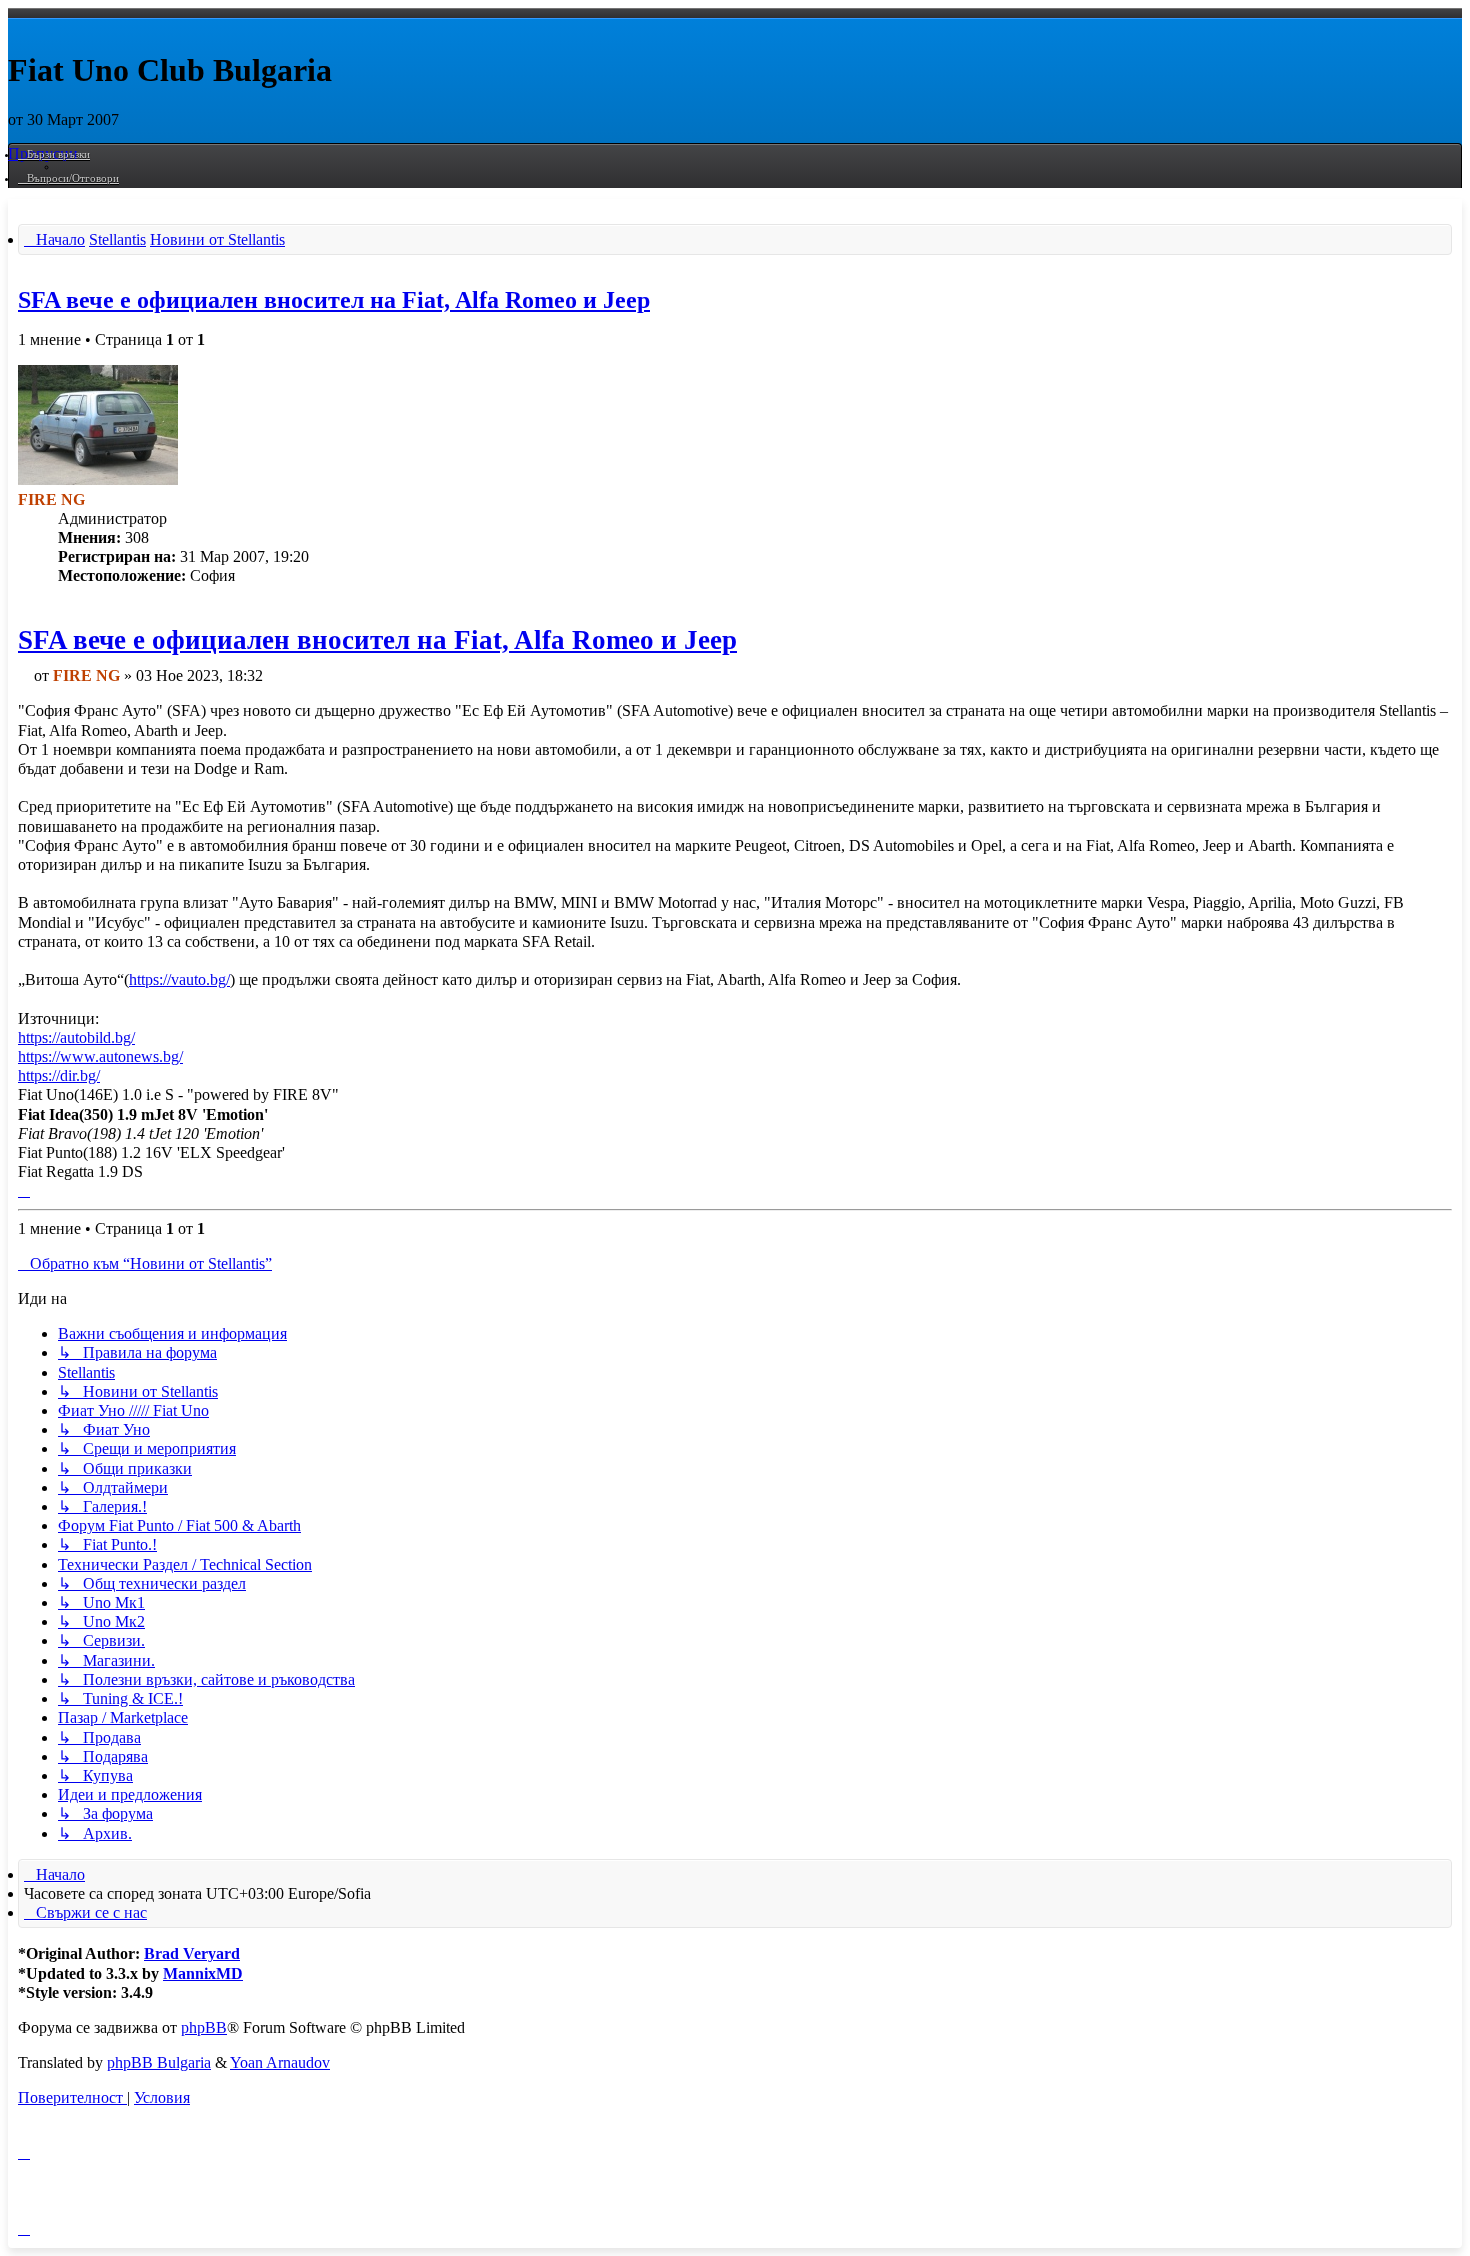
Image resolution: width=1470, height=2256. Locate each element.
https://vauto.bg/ (179, 979)
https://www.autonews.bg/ (100, 1056)
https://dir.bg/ (59, 1075)
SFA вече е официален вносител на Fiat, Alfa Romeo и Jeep (334, 300)
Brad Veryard (192, 1953)
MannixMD (203, 1973)
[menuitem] (68, 178)
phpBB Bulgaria (159, 2062)
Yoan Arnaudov (280, 2062)
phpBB (204, 2027)
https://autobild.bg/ (76, 1037)
